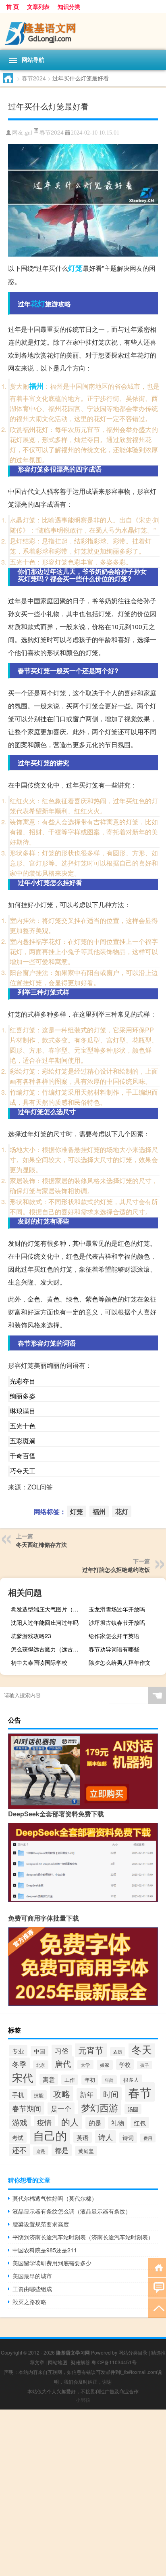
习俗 (62, 2051)
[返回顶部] (157, 2307)
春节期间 (27, 2108)
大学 (85, 2065)
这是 (41, 2151)
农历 (118, 2052)
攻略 (62, 2093)
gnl (29, 133)
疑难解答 (81, 2362)
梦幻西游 (100, 2107)
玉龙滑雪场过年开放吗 (117, 1609)
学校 (125, 2064)
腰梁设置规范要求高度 (41, 2224)
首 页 (12, 6)
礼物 (118, 2123)
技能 (39, 2095)
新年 (87, 2094)
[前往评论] (157, 2287)
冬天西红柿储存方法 (41, 1544)
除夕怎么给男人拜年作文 (120, 1662)
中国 (39, 2051)
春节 (140, 2092)
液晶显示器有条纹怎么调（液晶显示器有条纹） (72, 2211)
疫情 (44, 2122)
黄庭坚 (86, 2151)
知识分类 (69, 6)
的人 (70, 2121)
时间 (111, 2094)
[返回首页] (157, 2267)
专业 (18, 2051)
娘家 (105, 2065)
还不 (19, 2150)
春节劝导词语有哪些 (114, 1649)
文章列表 (38, 6)
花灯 (38, 303)
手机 (18, 2094)
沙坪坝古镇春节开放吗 (117, 1622)
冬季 (19, 2064)
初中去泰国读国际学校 (39, 1662)
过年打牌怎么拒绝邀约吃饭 (116, 1569)
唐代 (63, 2063)
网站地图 (58, 2362)
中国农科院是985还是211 (45, 2250)
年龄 (109, 2080)
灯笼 (75, 268)
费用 (148, 2138)
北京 (41, 2065)
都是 (62, 2150)
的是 (95, 2123)
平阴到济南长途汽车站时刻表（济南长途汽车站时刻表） (83, 2237)
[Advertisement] (83, 2493)
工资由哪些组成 (32, 2289)
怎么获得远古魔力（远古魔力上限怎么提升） (49, 1649)
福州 (36, 386)
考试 (18, 2137)
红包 (140, 2123)
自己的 (50, 2135)
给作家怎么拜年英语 (114, 1636)
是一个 (61, 2108)
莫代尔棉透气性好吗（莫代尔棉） (55, 2198)
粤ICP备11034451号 (114, 2362)
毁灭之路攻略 (29, 2302)
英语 (83, 2137)
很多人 (131, 2080)
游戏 (20, 2122)
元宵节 (91, 2050)
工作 (70, 2080)
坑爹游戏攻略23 (31, 1636)
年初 (90, 2080)
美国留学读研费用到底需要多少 (52, 2263)
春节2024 (34, 78)
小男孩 (83, 2400)
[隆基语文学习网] (83, 31)
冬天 (142, 2049)
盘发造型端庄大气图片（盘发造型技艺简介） (49, 1609)
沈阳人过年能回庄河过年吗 (45, 1622)
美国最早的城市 (32, 2276)
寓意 (49, 2079)
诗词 (128, 2138)
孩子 (145, 2065)
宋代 (23, 2077)
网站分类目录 (133, 2352)
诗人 (106, 2137)
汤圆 (133, 2109)
